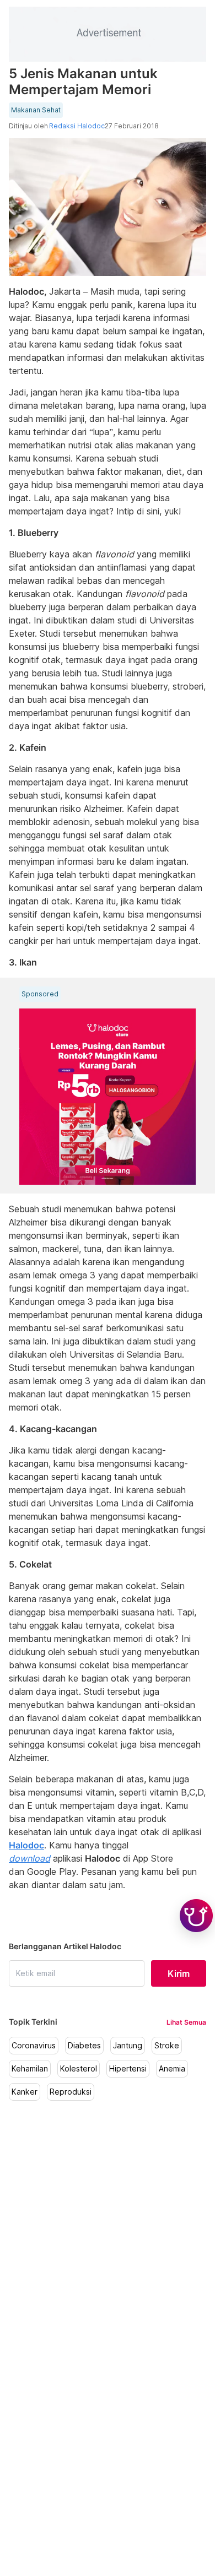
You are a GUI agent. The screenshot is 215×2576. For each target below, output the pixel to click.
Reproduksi (71, 2092)
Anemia (172, 2069)
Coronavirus (34, 2046)
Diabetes (84, 2046)
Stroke (167, 2046)
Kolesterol (79, 2069)
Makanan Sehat (36, 110)
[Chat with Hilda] (196, 1916)
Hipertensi (128, 2069)
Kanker (25, 2092)
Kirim (179, 1973)
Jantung (128, 2046)
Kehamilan (30, 2069)
